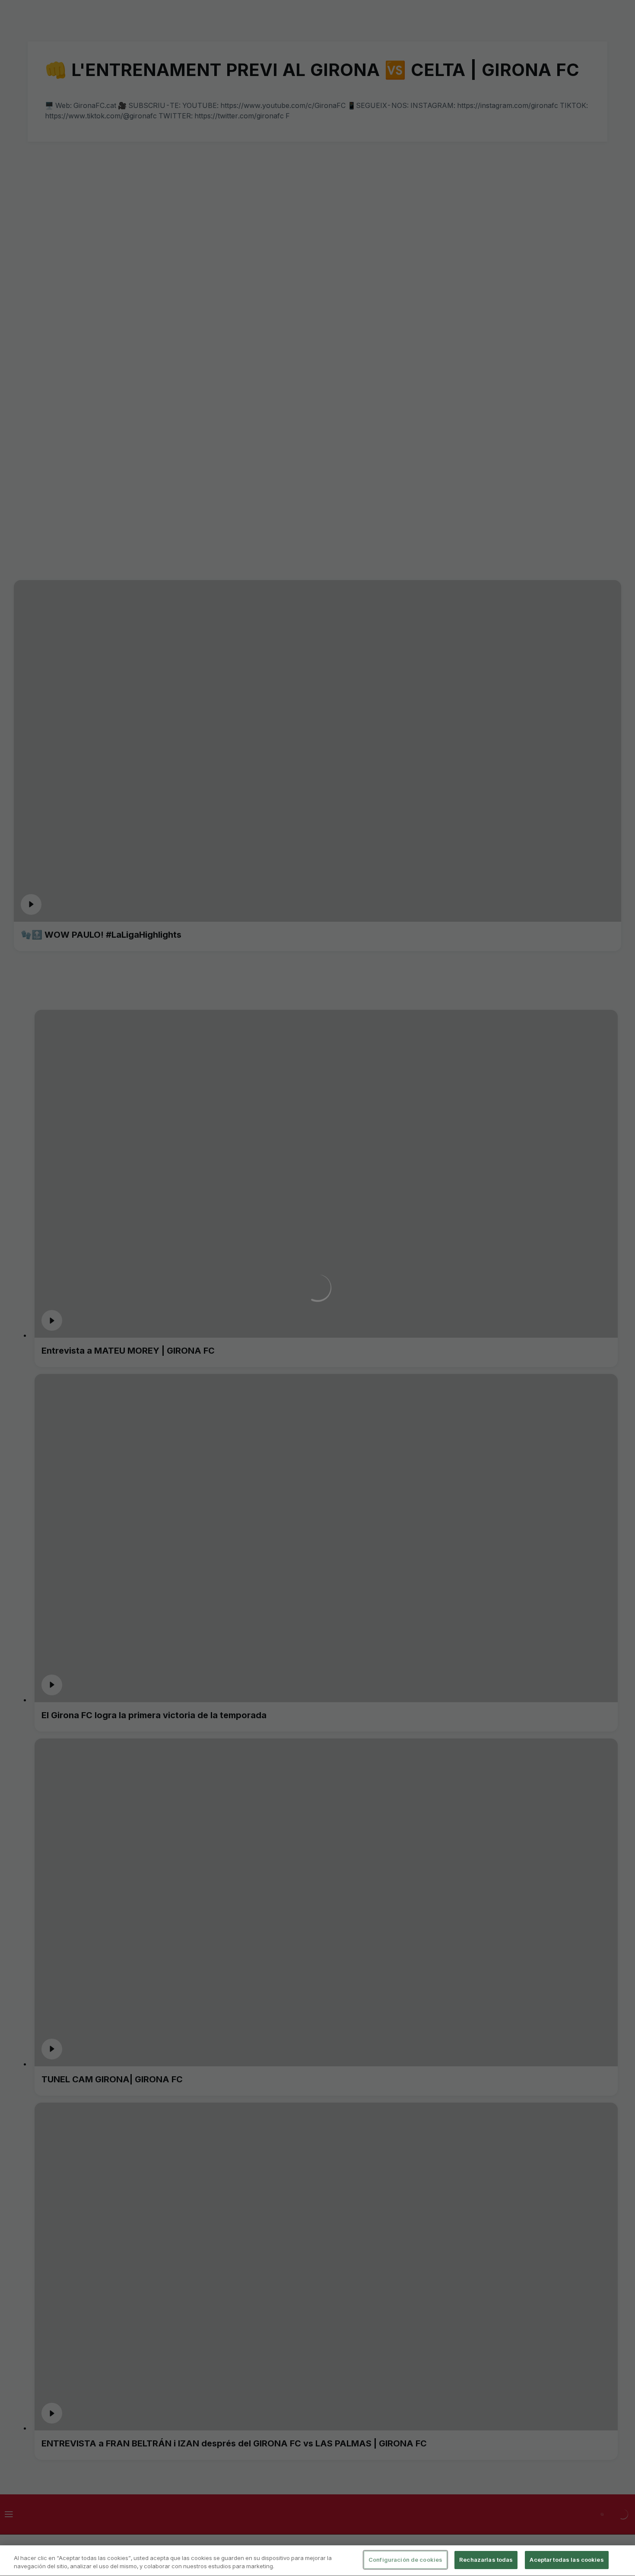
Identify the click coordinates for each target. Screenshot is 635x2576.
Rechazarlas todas (486, 2560)
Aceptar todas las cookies (567, 2560)
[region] (317, 2561)
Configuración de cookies (405, 2560)
